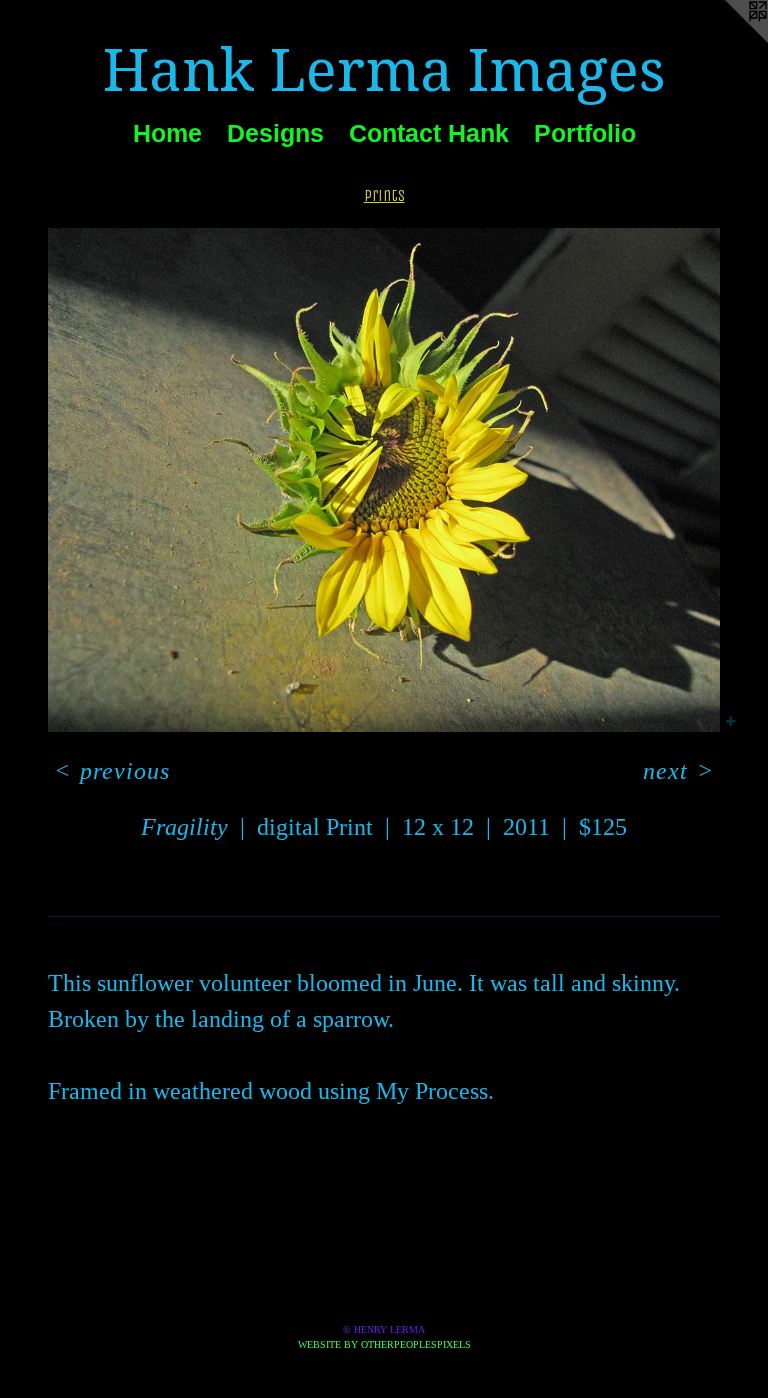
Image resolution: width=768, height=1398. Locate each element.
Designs (275, 133)
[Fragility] (384, 480)
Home (167, 133)
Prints (384, 195)
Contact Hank (429, 133)
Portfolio (585, 133)
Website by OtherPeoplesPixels (384, 1344)
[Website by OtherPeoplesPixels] (728, 40)
